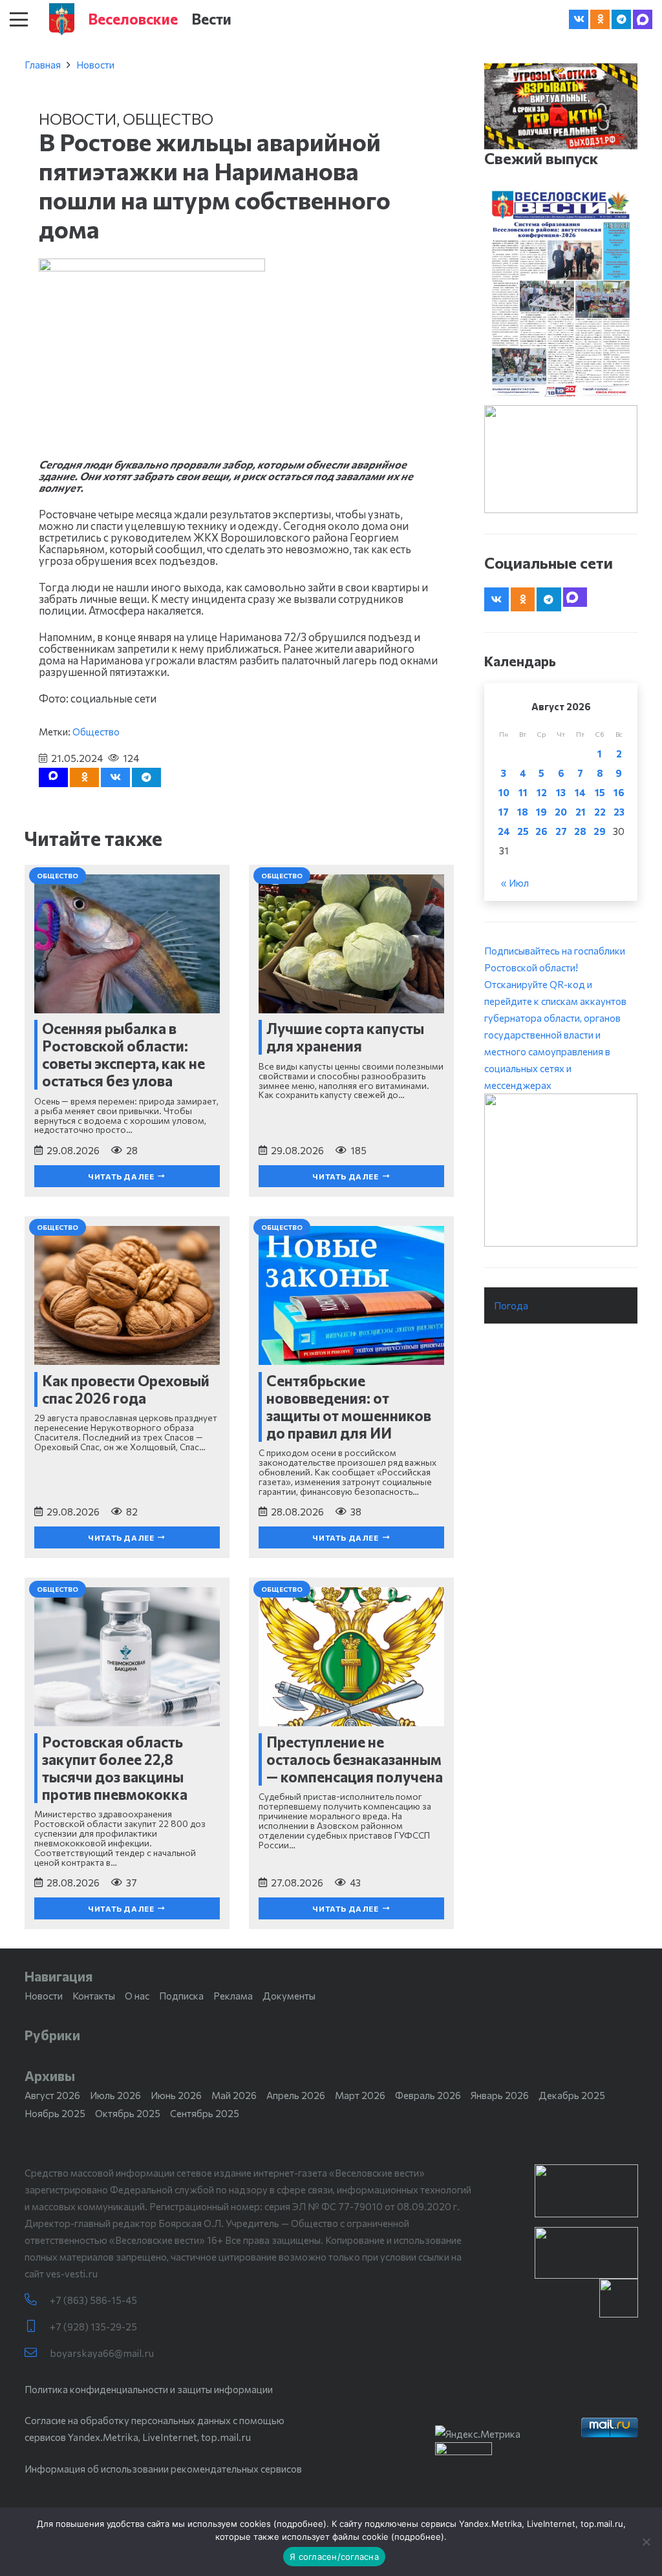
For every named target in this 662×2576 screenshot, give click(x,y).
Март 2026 (360, 2095)
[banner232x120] (586, 2191)
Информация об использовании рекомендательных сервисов (163, 2469)
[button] (19, 19)
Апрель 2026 (296, 2095)
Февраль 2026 (428, 2095)
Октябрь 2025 (128, 2113)
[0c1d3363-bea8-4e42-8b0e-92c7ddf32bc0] (561, 1170)
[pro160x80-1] (586, 2253)
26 (541, 831)
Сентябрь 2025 (205, 2113)
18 (523, 812)
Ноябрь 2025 (55, 2113)
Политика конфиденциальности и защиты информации (149, 2389)
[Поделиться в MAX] (53, 777)
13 (561, 792)
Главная (43, 65)
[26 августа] (561, 294)
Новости (95, 65)
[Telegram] (621, 19)
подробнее (300, 2524)
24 (504, 831)
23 (619, 812)
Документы (289, 1996)
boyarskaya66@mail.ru (102, 2353)
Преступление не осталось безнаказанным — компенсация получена (355, 1759)
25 (523, 831)
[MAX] (643, 19)
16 (619, 792)
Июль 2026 (115, 2095)
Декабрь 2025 (572, 2095)
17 (504, 812)
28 (580, 831)
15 (600, 792)
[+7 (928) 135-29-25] (37, 2326)
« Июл (515, 883)
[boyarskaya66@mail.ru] (37, 2353)
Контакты (94, 1996)
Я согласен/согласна (334, 2557)
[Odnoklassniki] (600, 19)
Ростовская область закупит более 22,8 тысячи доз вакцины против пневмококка (115, 1768)
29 (600, 831)
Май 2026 (234, 2095)
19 (541, 812)
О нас (137, 1996)
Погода (511, 1305)
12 (542, 792)
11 (523, 792)
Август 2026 (52, 2095)
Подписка (181, 1996)
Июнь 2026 (176, 2095)
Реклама (233, 1996)
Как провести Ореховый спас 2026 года (126, 1389)
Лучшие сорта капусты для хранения (345, 1037)
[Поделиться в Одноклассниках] (84, 777)
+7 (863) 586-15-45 (93, 2300)
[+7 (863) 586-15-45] (37, 2300)
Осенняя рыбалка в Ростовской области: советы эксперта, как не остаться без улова (123, 1054)
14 (580, 792)
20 (561, 812)
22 (600, 812)
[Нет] (646, 2542)
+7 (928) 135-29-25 (93, 2327)
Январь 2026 (500, 2095)
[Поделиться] (115, 777)
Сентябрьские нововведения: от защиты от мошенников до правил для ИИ (349, 1407)
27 (561, 831)
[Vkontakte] (579, 19)
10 (504, 792)
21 (581, 812)
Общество (168, 119)
